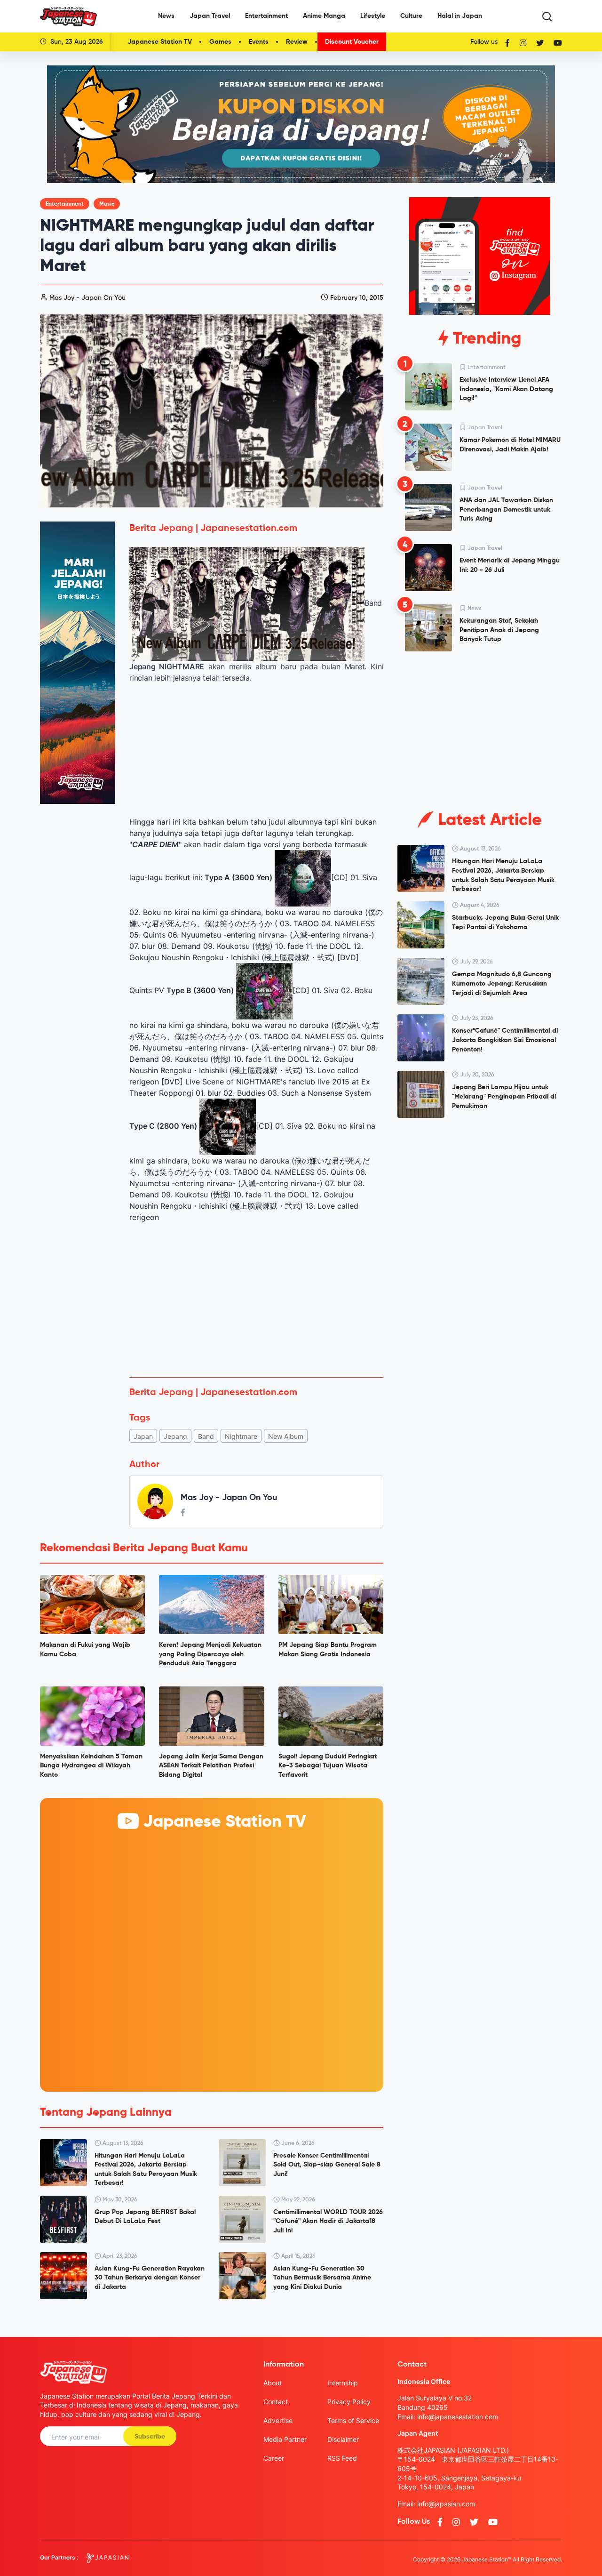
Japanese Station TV (160, 42)
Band (206, 1436)
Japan (143, 1436)
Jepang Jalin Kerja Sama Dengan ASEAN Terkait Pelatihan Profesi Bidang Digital (211, 1766)
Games (220, 42)
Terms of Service (353, 2420)
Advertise (278, 2420)
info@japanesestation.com (458, 2417)
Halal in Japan (460, 16)
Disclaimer (343, 2439)
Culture (411, 16)
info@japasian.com (446, 2504)
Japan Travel (210, 16)
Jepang (175, 1436)
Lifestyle (373, 16)
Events (259, 42)
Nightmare (241, 1436)
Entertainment (266, 16)
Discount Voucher (352, 42)
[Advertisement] (256, 1300)
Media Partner (285, 2439)
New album (286, 1436)
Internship (343, 2383)
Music (107, 204)
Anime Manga (324, 16)
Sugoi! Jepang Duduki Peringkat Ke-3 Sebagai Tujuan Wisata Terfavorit (328, 1766)
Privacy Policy (349, 2402)
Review (297, 42)
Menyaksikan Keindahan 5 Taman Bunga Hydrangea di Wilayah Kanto (91, 1766)
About (273, 2383)
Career (274, 2458)
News (166, 16)
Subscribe (150, 2437)
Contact (276, 2402)
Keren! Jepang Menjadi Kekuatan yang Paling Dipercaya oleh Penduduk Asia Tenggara (210, 1654)
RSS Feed (342, 2458)
